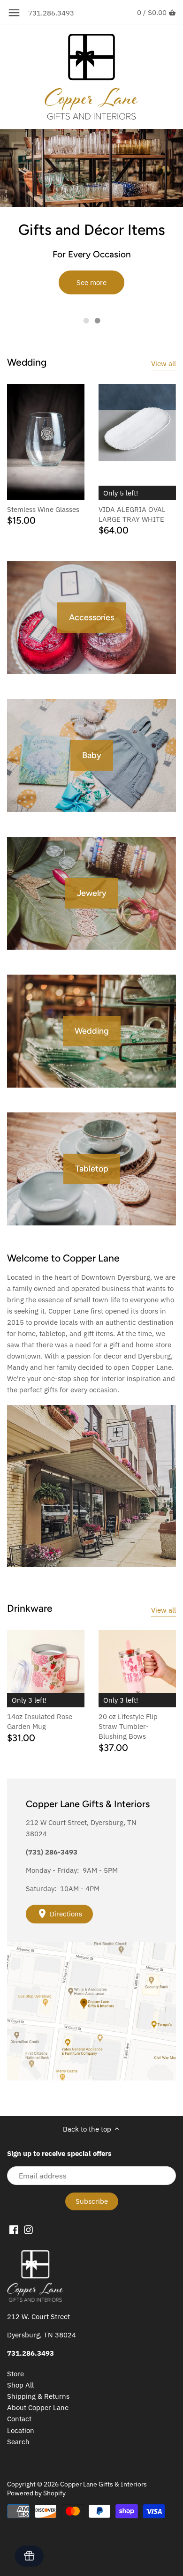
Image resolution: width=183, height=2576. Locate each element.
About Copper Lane (38, 2407)
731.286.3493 (51, 13)
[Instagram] (28, 2229)
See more (91, 282)
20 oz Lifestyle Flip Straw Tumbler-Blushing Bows (128, 1726)
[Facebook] (14, 2229)
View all (164, 364)
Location (21, 2430)
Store (15, 2374)
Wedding (27, 362)
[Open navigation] (14, 13)
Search (18, 2442)
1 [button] (86, 321)
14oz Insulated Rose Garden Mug (40, 1721)
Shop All (20, 2385)
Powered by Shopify (36, 2493)
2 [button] (97, 321)
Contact (19, 2419)
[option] (91, 219)
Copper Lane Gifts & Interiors (103, 2484)
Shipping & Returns (38, 2396)
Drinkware (30, 1608)
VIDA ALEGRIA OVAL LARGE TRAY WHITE (132, 514)
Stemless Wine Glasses (43, 509)
